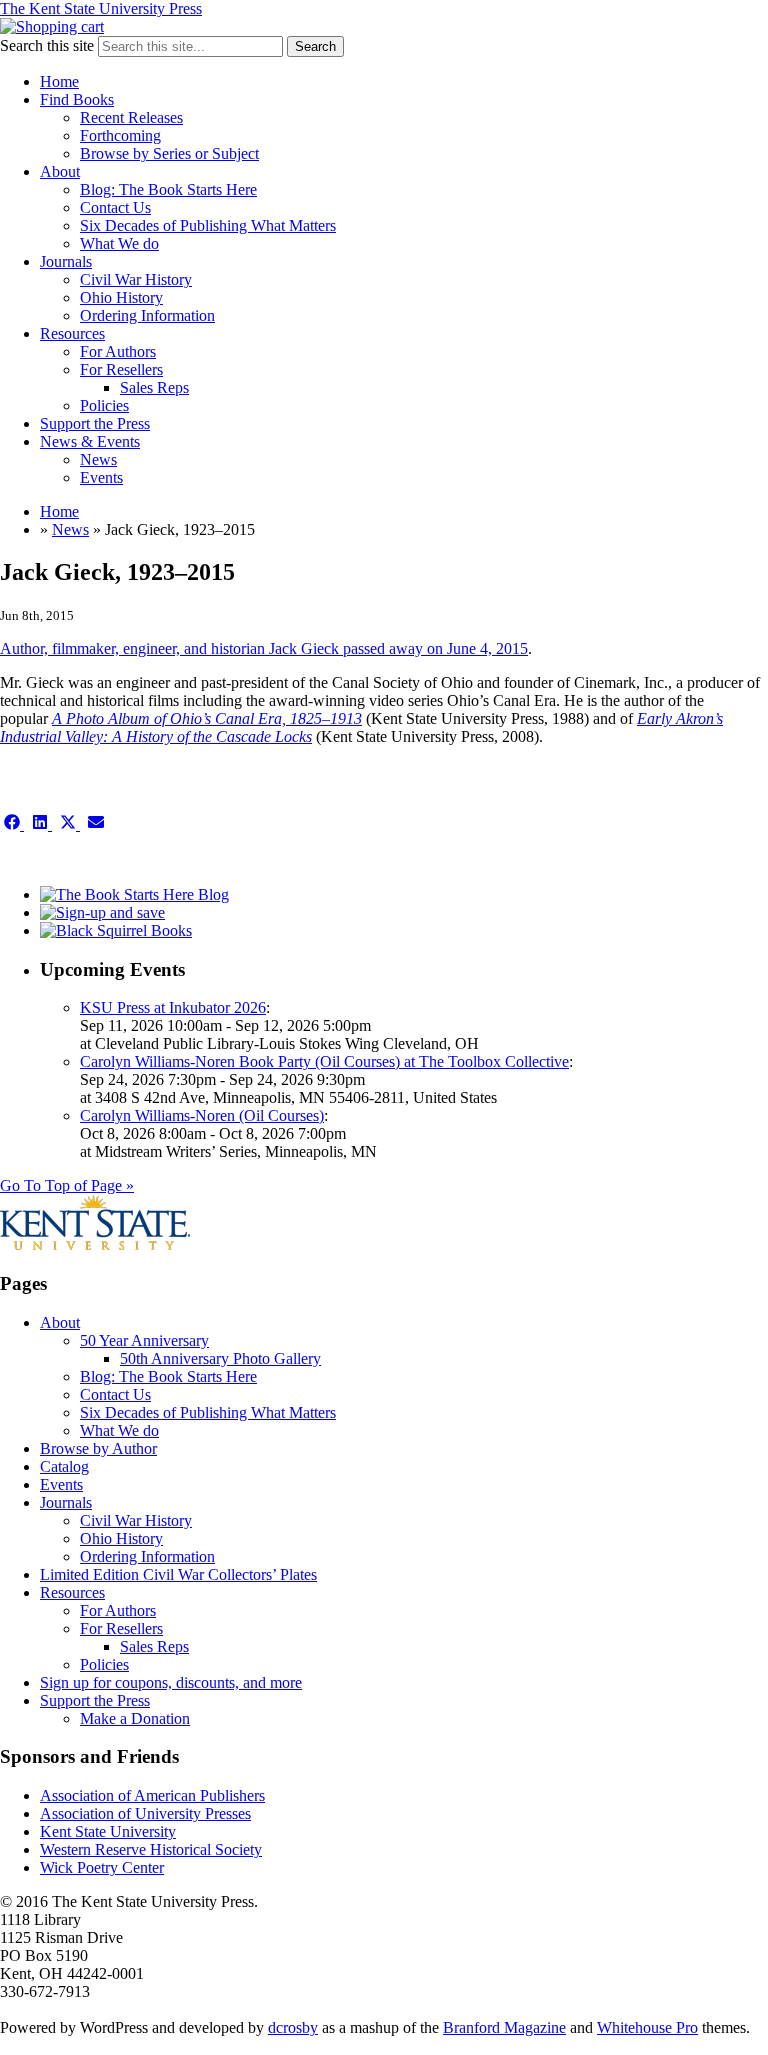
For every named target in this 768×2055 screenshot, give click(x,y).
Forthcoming (120, 135)
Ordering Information (147, 315)
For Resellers (121, 369)
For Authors (118, 351)
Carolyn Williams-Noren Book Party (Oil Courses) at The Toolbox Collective (324, 1061)
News (98, 459)
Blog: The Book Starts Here (168, 189)
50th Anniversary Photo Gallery (220, 1358)
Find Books (77, 99)
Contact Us (115, 207)
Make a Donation (135, 1718)
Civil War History (136, 279)
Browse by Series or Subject (169, 153)
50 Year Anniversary (144, 1340)
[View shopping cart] (52, 26)
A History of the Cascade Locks (212, 736)
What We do (119, 243)
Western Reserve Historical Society (151, 1849)
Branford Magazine (504, 2027)
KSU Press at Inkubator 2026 (173, 1007)
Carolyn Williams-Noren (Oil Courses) (202, 1115)
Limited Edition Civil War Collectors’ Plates (178, 1574)
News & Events (90, 441)
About (60, 171)
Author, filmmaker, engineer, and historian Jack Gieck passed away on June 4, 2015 (264, 648)
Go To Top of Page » (67, 1185)
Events (101, 477)
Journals (66, 261)
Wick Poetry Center (102, 1867)
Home (59, 81)
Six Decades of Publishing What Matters (208, 225)
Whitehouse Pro (647, 2027)
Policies (104, 405)
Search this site (47, 45)
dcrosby (293, 2027)
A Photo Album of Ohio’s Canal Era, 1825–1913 (207, 718)
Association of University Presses (145, 1813)
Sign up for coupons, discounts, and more (171, 1682)
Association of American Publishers (152, 1795)
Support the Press (95, 423)
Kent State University (108, 1831)
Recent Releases (131, 117)
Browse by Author (98, 1448)
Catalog (64, 1466)
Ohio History (121, 297)
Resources (72, 333)
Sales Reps (154, 387)
